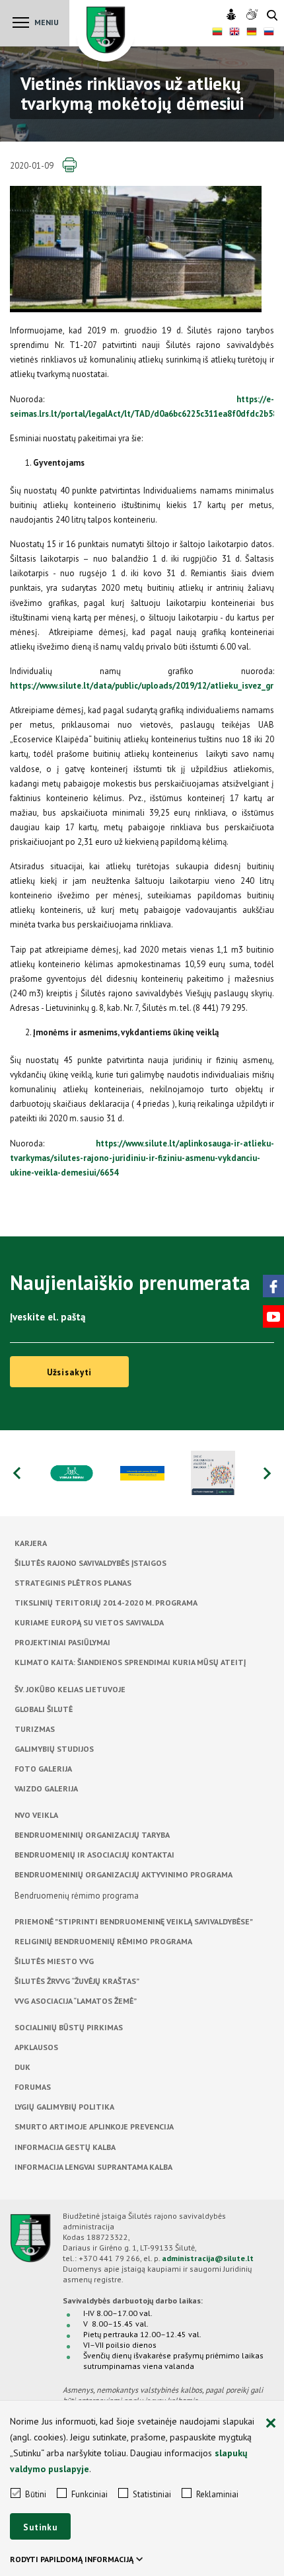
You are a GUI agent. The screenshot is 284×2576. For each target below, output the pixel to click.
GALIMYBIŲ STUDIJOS (54, 1749)
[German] (252, 33)
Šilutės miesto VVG (54, 1961)
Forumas (33, 2087)
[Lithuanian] (217, 33)
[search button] (272, 16)
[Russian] (269, 33)
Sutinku (40, 2527)
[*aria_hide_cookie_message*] (271, 2424)
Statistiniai (152, 2494)
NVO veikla (36, 1815)
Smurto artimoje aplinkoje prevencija (94, 2126)
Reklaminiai (217, 2494)
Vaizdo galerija (46, 1788)
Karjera (31, 1543)
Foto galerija (43, 1769)
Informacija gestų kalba (65, 2147)
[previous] (17, 1473)
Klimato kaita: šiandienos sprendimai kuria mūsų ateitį (130, 1662)
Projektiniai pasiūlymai (62, 1642)
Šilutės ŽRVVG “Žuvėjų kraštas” (77, 1981)
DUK (22, 2067)
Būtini (36, 2494)
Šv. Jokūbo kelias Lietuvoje (70, 1689)
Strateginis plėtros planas (73, 1583)
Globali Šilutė (44, 1709)
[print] (69, 165)
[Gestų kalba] (253, 15)
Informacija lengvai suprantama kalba (93, 2167)
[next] (267, 1473)
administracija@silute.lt (208, 2258)
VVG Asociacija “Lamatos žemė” (76, 2001)
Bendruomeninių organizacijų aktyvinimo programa (124, 1874)
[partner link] (72, 1473)
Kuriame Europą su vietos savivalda (89, 1622)
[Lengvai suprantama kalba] (233, 15)
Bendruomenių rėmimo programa (77, 1896)
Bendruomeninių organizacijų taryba (92, 1835)
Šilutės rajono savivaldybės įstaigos (90, 1563)
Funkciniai (89, 2494)
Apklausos (36, 2047)
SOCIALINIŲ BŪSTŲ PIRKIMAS (69, 2027)
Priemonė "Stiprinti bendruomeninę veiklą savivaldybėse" (134, 1921)
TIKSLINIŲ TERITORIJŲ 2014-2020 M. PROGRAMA (106, 1603)
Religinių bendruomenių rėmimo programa (103, 1941)
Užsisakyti (70, 1372)
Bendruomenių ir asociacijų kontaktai (94, 1855)
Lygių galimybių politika (64, 2107)
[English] (234, 33)
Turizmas (35, 1729)
